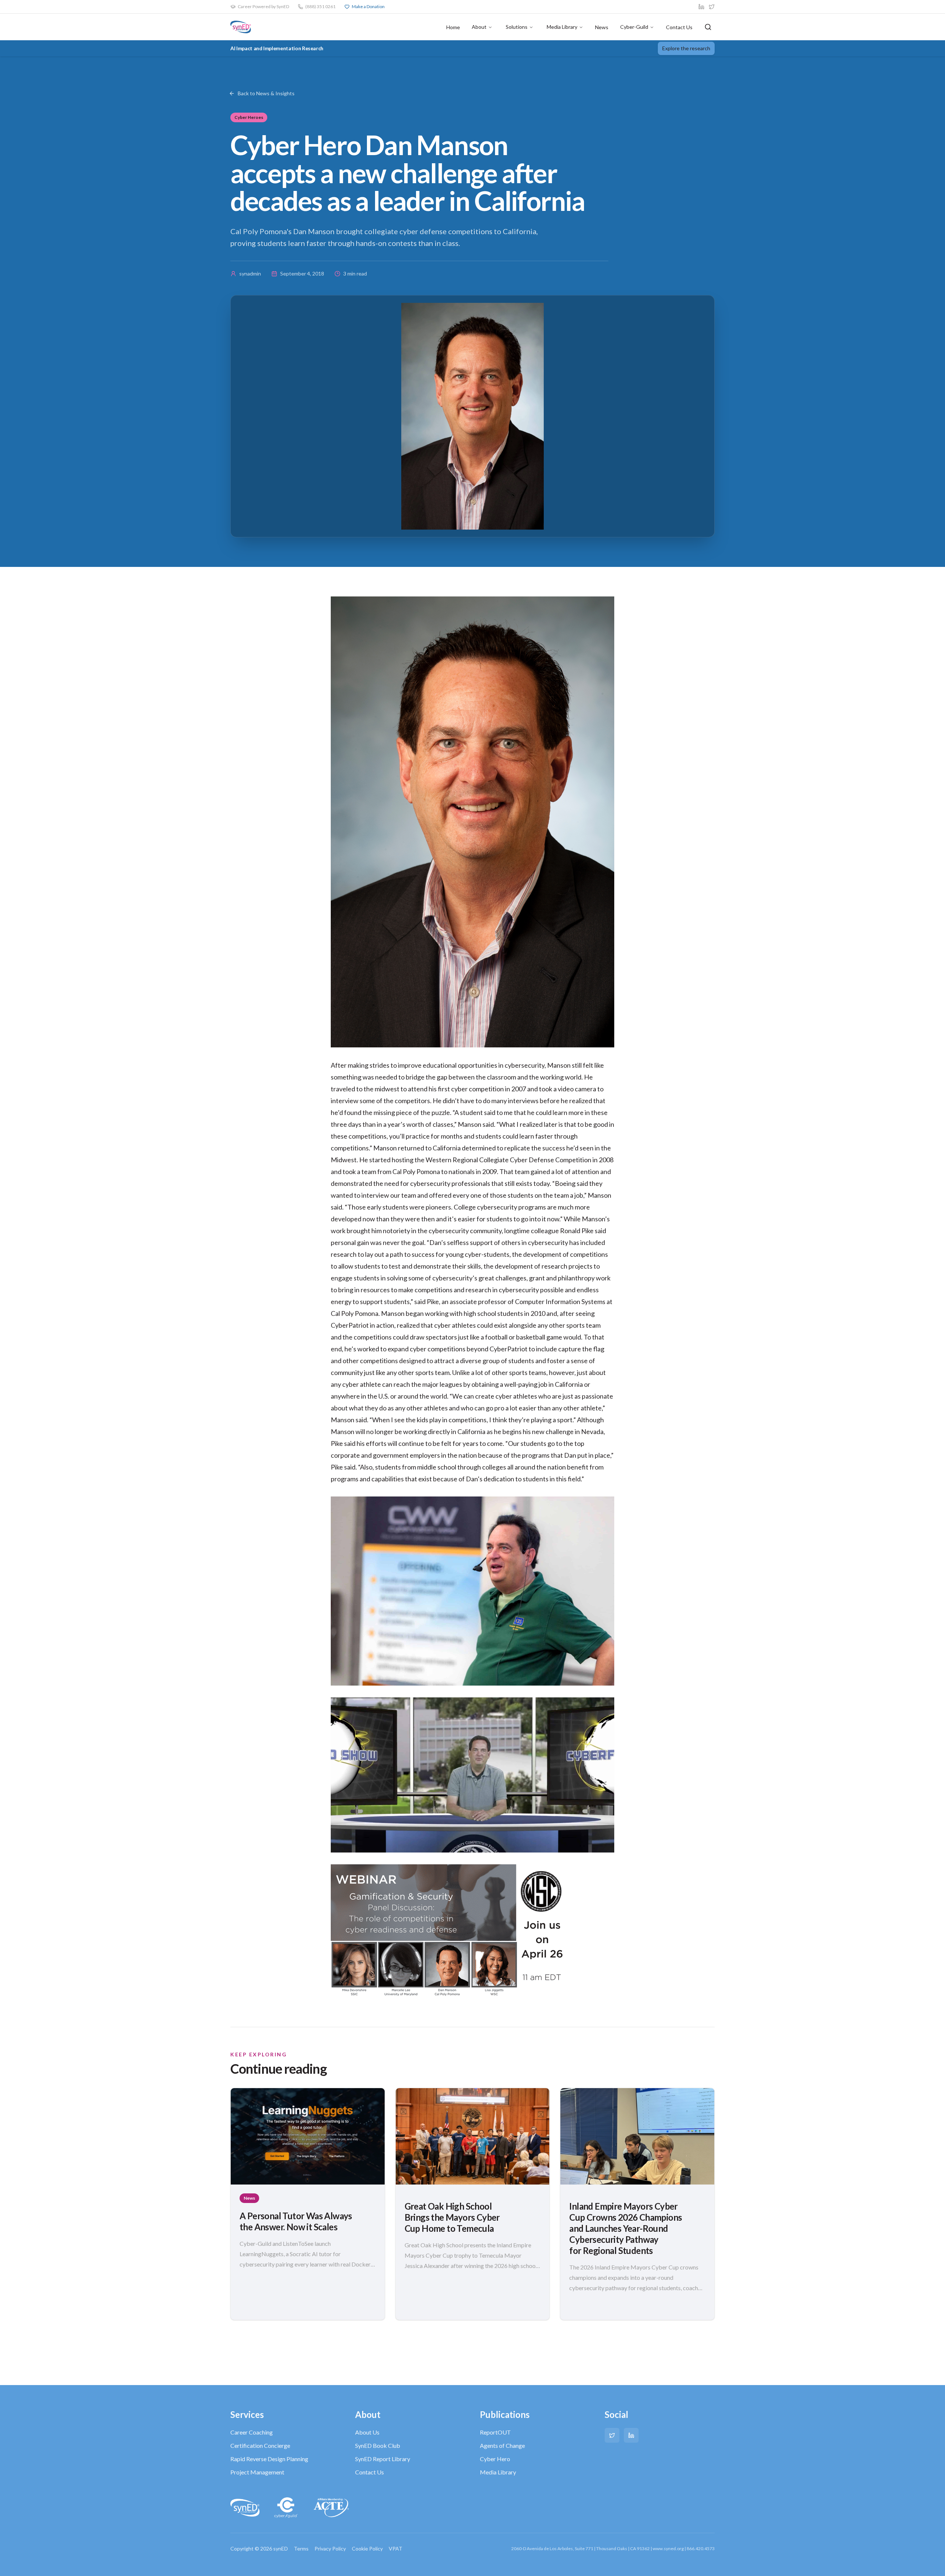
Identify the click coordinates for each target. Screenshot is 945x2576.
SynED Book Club (378, 2445)
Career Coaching (252, 2432)
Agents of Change (502, 2445)
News (602, 27)
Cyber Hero (495, 2459)
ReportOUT (495, 2432)
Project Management (257, 2472)
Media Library (562, 27)
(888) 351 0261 (320, 6)
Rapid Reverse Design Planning (269, 2459)
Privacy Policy (330, 2548)
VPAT (396, 2548)
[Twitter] (612, 2435)
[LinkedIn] (631, 2435)
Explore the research (686, 48)
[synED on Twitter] (712, 7)
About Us (367, 2432)
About (479, 27)
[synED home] (241, 27)
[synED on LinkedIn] (701, 7)
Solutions (517, 27)
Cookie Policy (367, 2548)
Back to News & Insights (266, 93)
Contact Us (679, 27)
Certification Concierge (260, 2445)
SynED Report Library (383, 2459)
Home (453, 27)
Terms (301, 2548)
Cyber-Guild (634, 27)
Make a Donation (368, 6)
